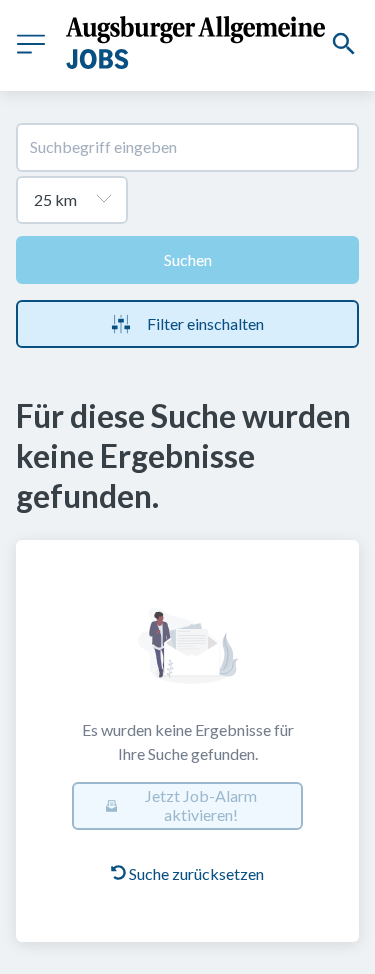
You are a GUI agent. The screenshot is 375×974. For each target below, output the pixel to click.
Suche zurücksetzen (196, 873)
